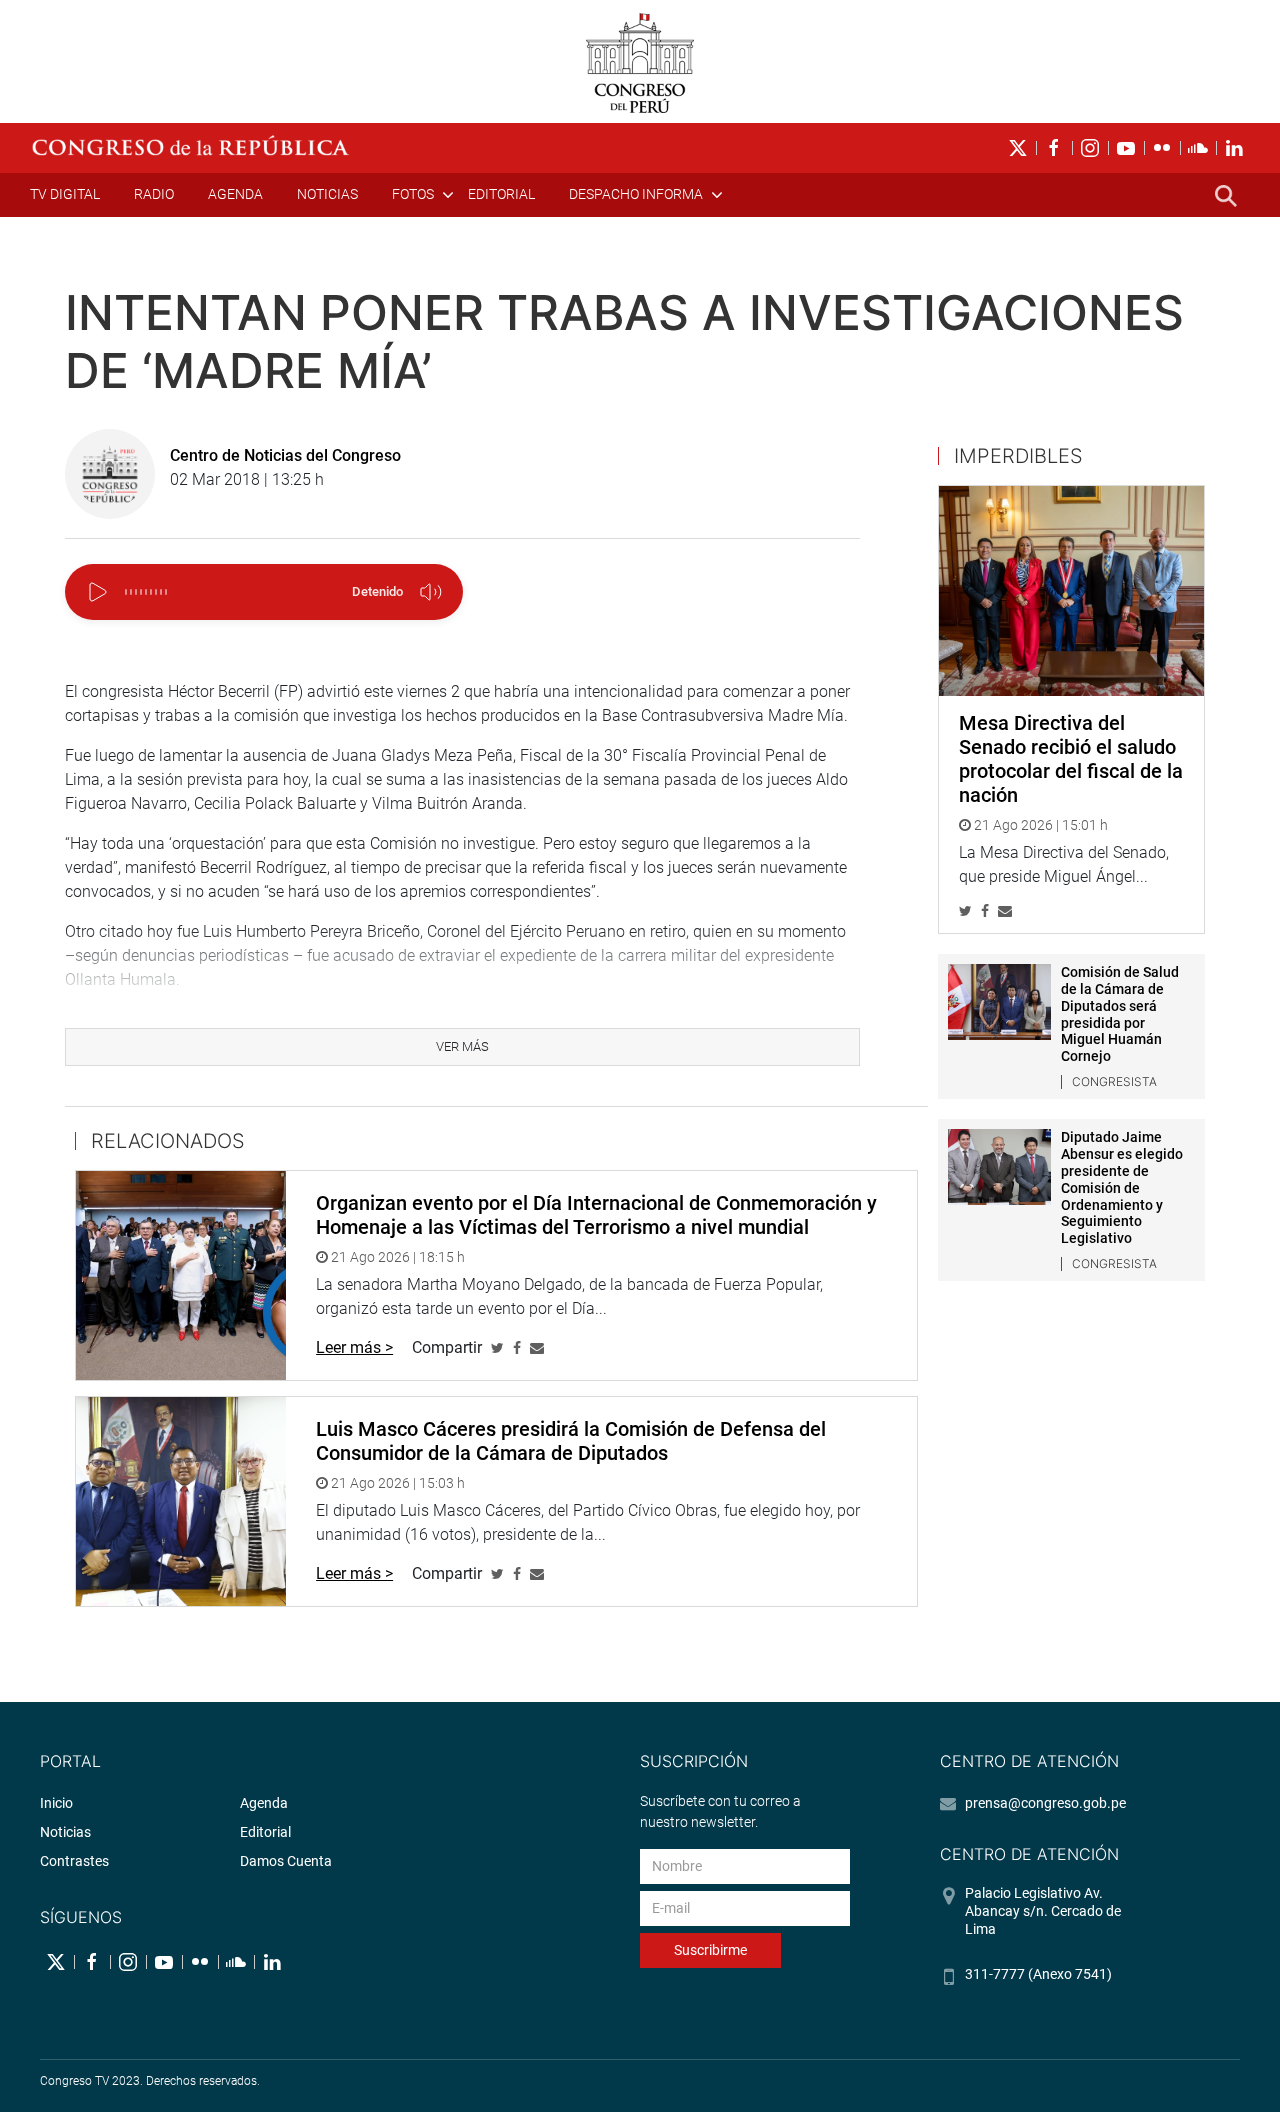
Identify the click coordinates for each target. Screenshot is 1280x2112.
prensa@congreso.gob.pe (1045, 1803)
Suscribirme (710, 1950)
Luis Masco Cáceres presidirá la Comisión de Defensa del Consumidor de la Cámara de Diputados (571, 1441)
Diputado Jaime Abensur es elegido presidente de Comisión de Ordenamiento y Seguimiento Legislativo (1122, 1187)
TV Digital (65, 194)
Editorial (501, 194)
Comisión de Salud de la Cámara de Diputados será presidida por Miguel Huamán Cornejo (1120, 1014)
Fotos (413, 194)
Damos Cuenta (286, 1861)
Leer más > (354, 1347)
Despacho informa (636, 194)
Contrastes (74, 1861)
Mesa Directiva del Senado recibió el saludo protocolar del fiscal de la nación (1071, 759)
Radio (154, 194)
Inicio (56, 1803)
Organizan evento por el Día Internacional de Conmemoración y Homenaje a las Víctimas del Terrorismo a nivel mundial (596, 1215)
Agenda (235, 194)
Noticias (327, 194)
